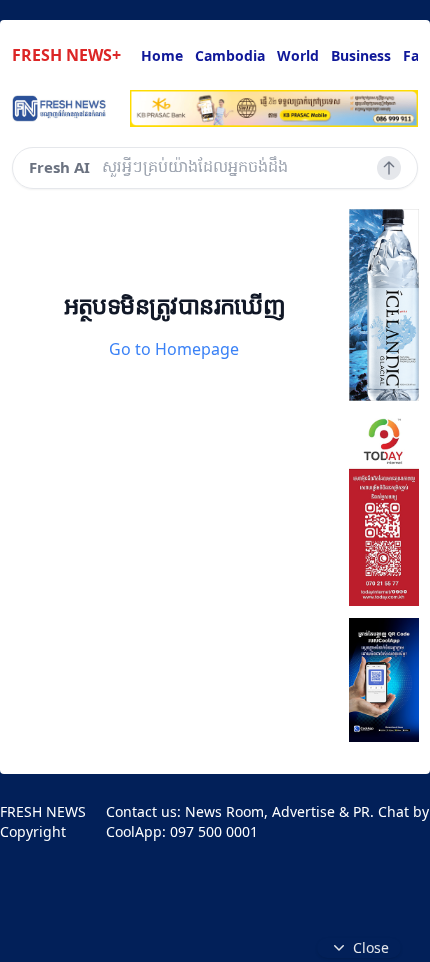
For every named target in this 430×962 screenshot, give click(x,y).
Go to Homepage (174, 349)
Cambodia (230, 55)
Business (361, 55)
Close (371, 947)
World (298, 55)
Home (162, 55)
